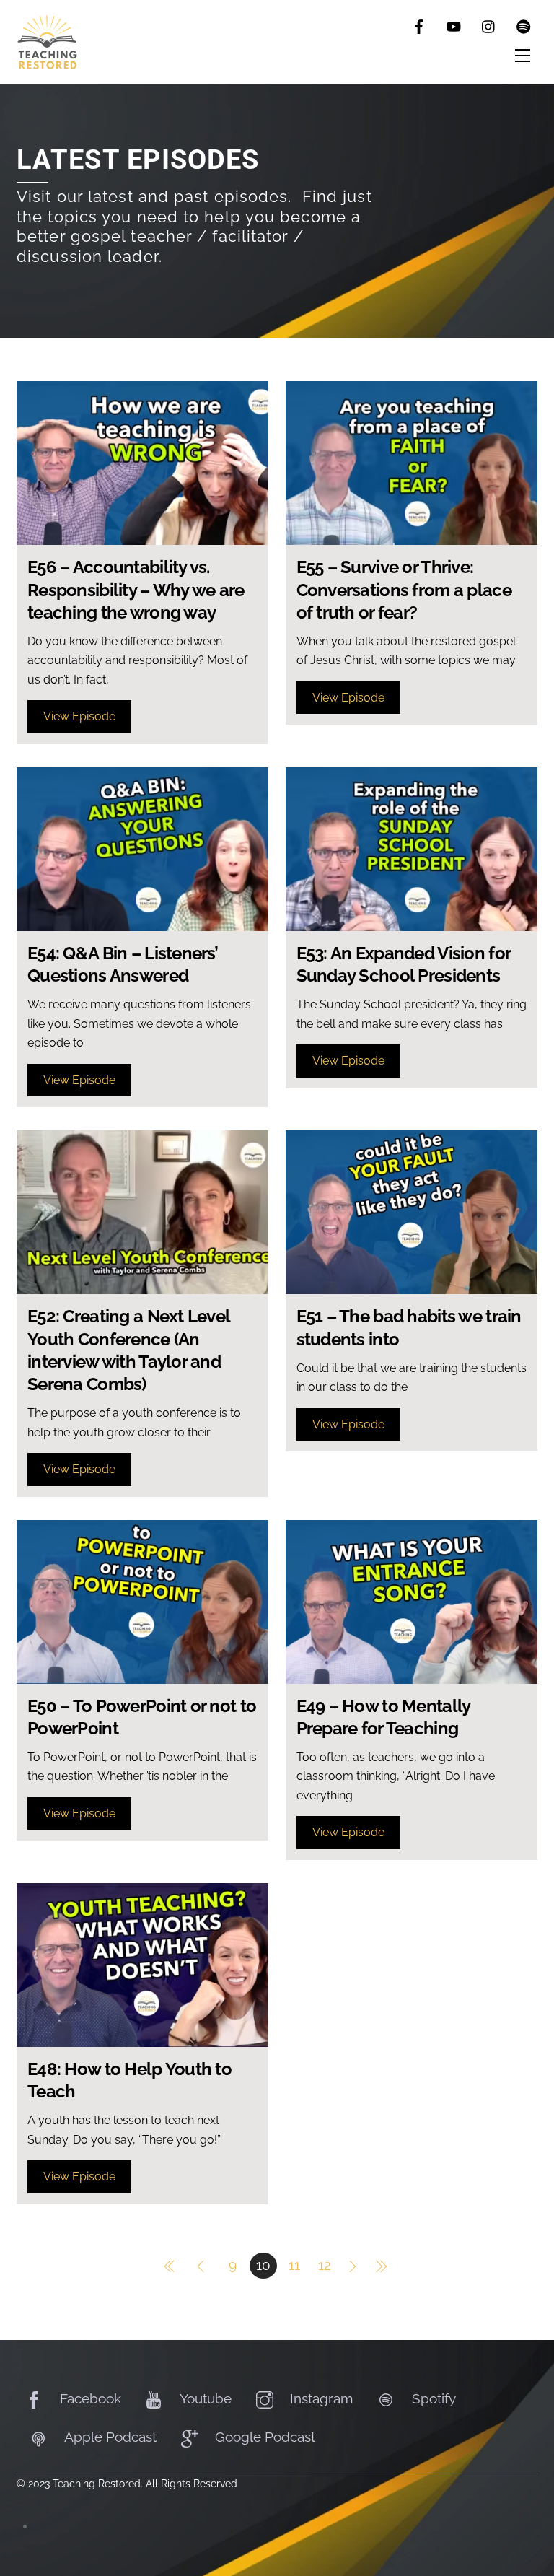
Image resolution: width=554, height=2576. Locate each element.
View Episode (79, 716)
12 (325, 2265)
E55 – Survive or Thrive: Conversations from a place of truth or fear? (404, 589)
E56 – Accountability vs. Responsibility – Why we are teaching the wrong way (136, 589)
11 (294, 2265)
